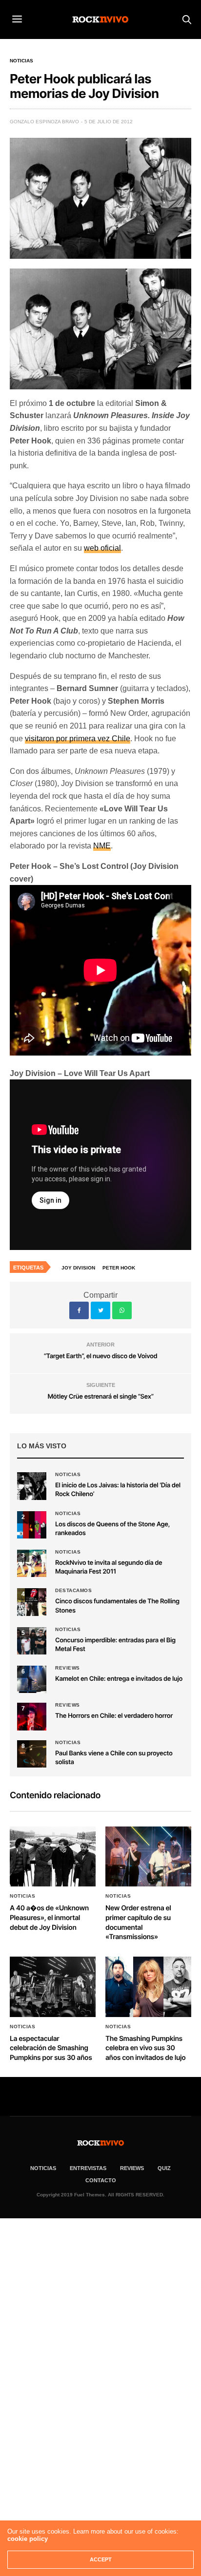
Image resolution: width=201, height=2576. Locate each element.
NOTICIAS (43, 2168)
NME (102, 846)
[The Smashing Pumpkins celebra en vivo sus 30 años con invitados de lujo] (148, 1987)
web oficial (102, 548)
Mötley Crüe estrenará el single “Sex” (100, 1397)
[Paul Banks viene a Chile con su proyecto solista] (32, 1754)
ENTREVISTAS (88, 2168)
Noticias (21, 61)
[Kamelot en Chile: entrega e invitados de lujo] (32, 1679)
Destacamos (73, 1591)
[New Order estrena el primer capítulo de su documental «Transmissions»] (148, 1857)
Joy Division (78, 1268)
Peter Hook (119, 1268)
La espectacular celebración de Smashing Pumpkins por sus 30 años (51, 2048)
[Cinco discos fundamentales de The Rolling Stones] (32, 1602)
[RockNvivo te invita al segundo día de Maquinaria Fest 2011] (32, 1563)
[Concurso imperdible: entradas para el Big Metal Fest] (32, 1641)
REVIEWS (132, 2168)
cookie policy (28, 2539)
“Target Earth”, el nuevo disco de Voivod (101, 1356)
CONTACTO (101, 2180)
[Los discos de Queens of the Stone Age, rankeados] (32, 1525)
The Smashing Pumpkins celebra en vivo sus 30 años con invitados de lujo (145, 2048)
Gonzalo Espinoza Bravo (44, 122)
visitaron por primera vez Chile (78, 739)
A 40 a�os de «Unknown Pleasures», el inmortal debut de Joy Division (49, 1918)
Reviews (68, 1668)
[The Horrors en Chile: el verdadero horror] (32, 1716)
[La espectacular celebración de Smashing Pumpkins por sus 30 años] (53, 1987)
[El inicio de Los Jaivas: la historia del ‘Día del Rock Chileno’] (32, 1486)
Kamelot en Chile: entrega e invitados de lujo (119, 1679)
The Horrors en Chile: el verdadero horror (114, 1716)
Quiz (164, 2168)
